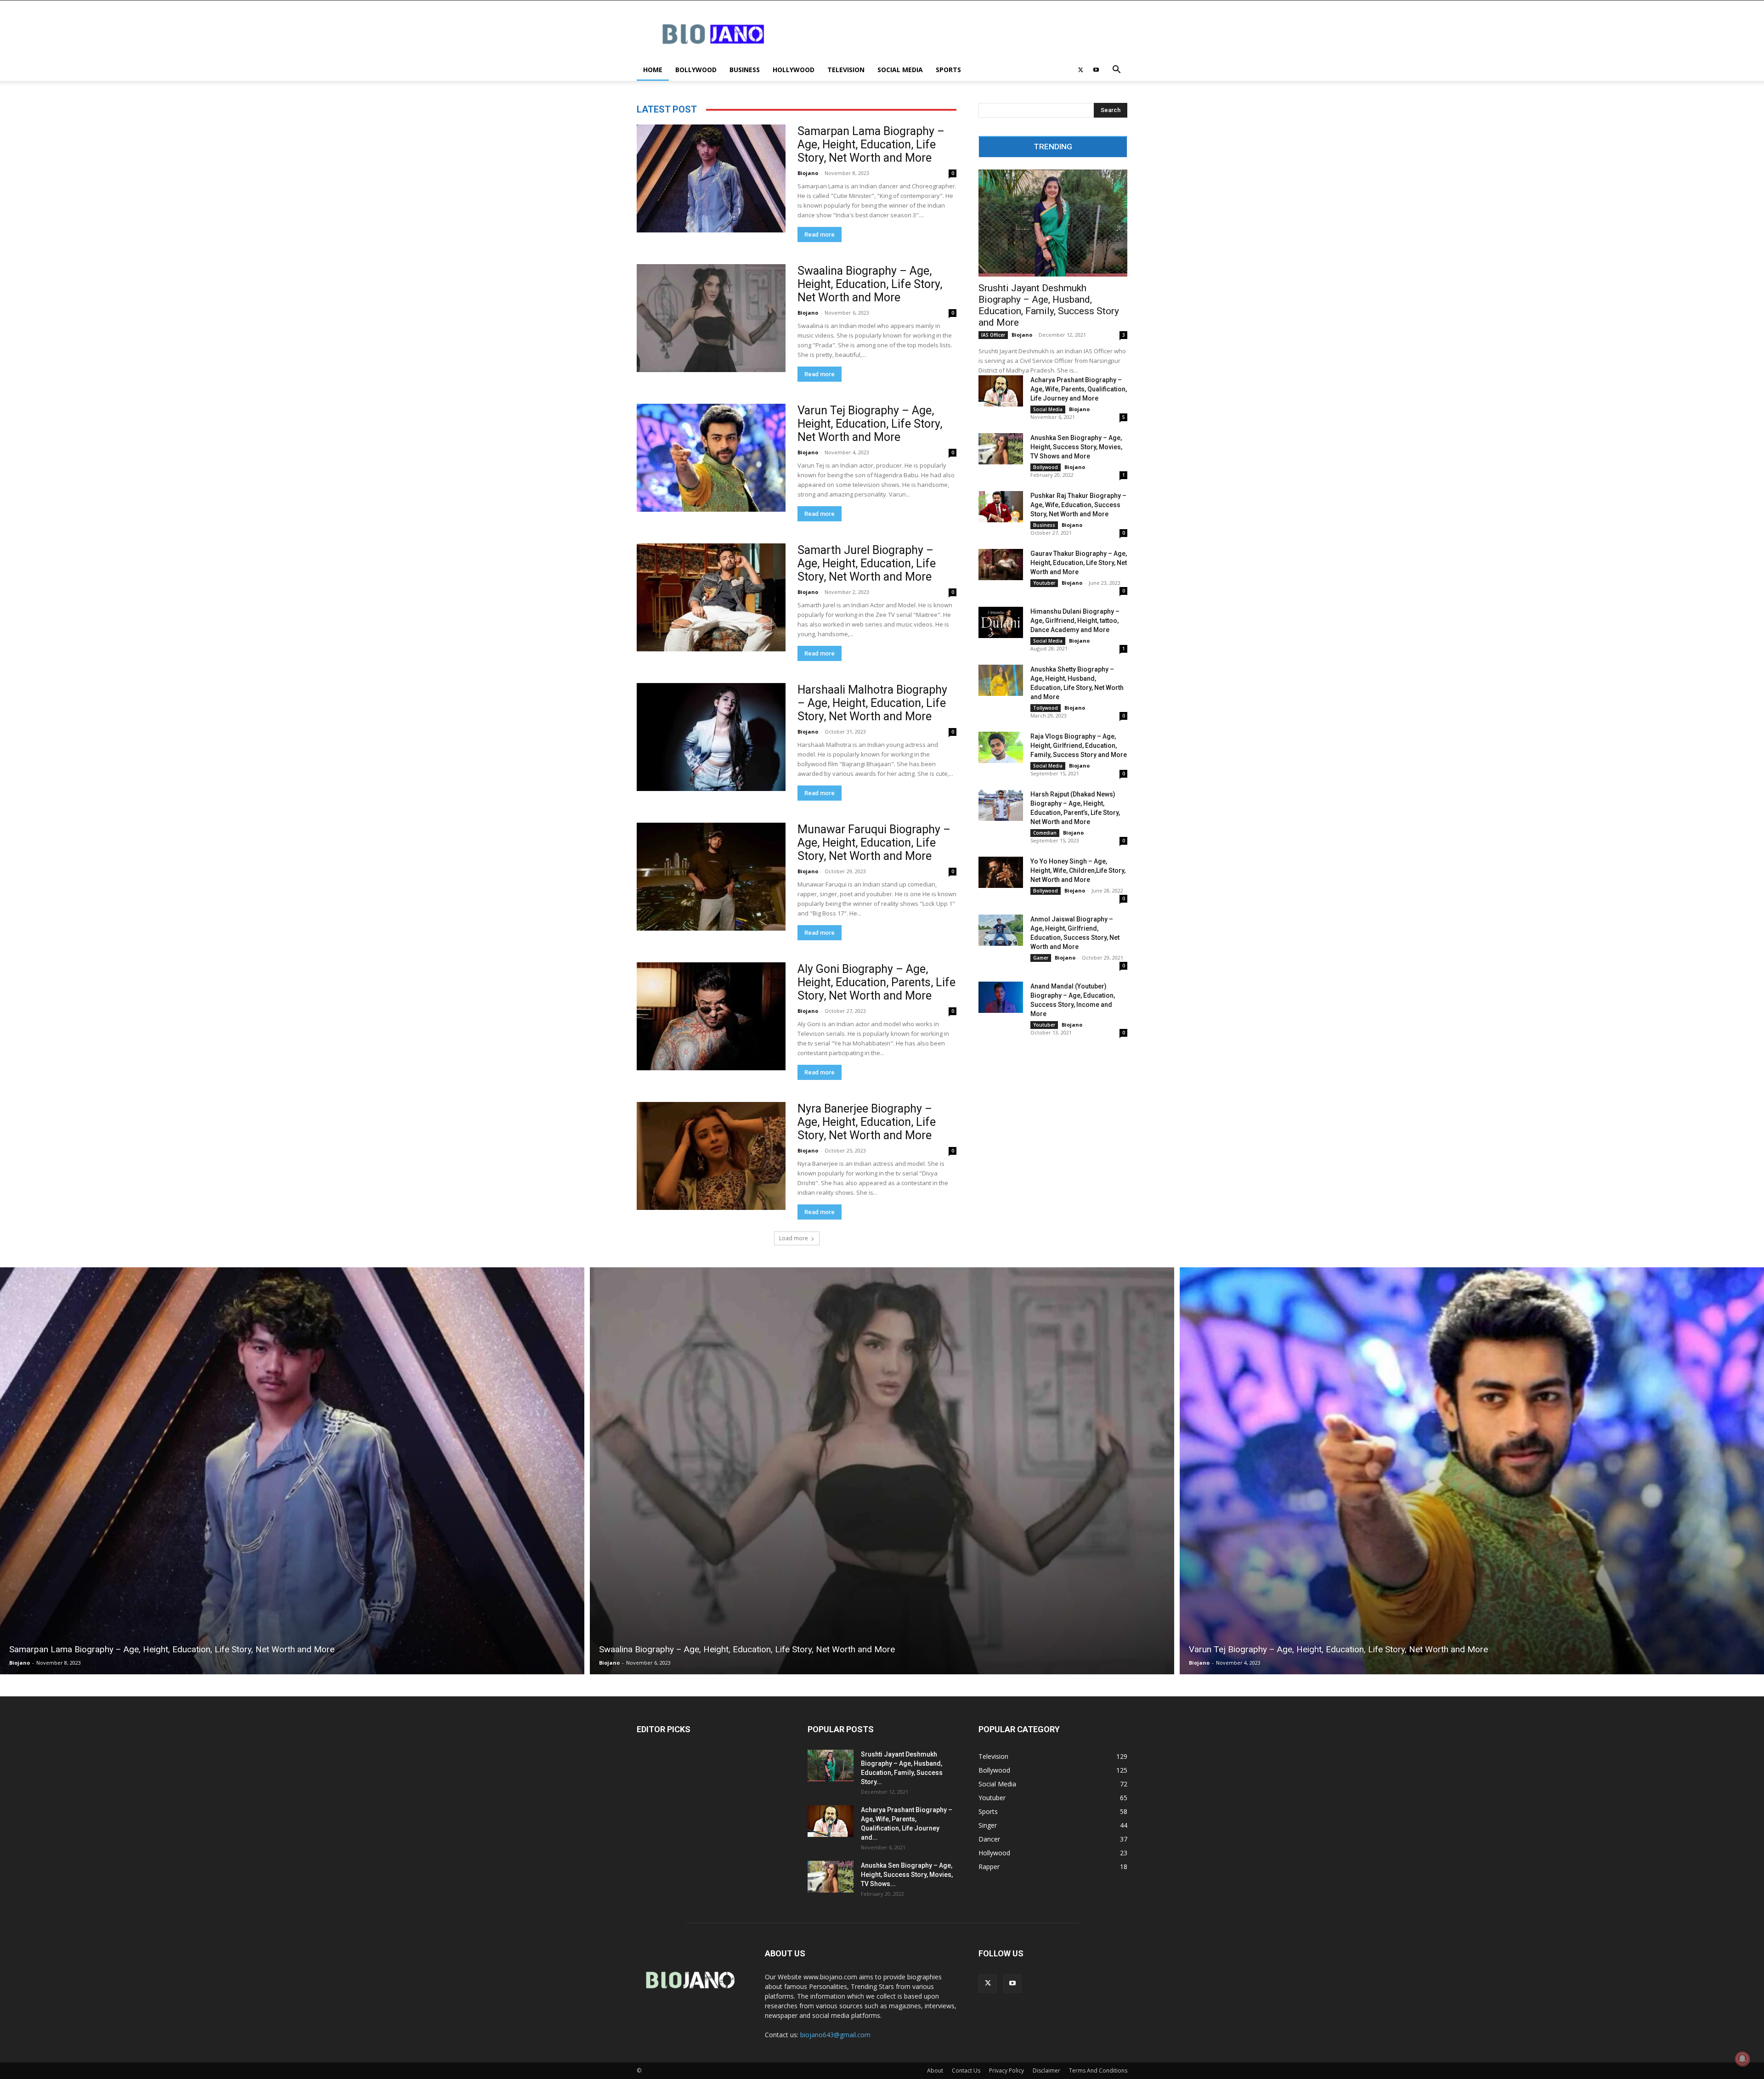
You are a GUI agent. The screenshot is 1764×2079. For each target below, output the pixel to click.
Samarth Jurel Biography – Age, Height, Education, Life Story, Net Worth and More (867, 563)
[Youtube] (1096, 70)
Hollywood (794, 70)
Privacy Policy (1006, 2071)
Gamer (1041, 958)
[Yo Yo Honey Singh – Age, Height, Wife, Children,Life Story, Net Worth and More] (1001, 872)
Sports (948, 70)
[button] (1116, 71)
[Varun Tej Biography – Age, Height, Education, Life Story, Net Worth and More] (711, 458)
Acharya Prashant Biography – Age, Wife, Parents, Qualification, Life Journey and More (1079, 389)
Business (745, 70)
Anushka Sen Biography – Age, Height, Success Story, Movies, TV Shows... (907, 1875)
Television (846, 70)
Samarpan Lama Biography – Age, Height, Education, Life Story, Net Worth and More (871, 144)
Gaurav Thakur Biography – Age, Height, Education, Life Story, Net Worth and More (1079, 563)
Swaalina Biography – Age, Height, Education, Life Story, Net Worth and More (870, 284)
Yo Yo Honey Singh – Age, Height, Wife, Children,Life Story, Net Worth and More (1078, 870)
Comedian (1045, 833)
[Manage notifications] (1742, 2059)
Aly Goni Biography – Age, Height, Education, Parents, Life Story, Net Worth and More (876, 982)
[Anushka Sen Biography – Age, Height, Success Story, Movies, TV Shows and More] (1001, 449)
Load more (794, 1238)
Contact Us (966, 2071)
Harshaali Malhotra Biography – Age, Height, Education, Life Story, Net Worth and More (872, 703)
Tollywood (1046, 708)
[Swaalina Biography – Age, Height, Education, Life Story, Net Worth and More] (711, 318)
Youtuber (1044, 583)
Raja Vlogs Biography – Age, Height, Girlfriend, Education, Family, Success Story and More (1079, 746)
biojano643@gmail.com (835, 2035)
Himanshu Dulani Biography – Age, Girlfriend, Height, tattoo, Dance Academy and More (1075, 621)
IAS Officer (993, 335)
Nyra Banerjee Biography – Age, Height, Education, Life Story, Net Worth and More (867, 1122)
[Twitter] (1080, 70)
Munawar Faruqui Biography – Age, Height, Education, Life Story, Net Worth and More (874, 843)
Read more (820, 234)
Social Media (900, 70)
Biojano (808, 173)
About (935, 2071)
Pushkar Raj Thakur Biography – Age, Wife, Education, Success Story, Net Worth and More (1078, 505)
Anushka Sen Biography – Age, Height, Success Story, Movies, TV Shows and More (1076, 447)
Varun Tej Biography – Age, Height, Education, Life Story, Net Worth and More (870, 424)
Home (653, 70)
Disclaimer (1046, 2071)
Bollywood (696, 70)
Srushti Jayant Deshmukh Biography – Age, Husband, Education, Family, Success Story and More (1049, 305)
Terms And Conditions (1098, 2071)
